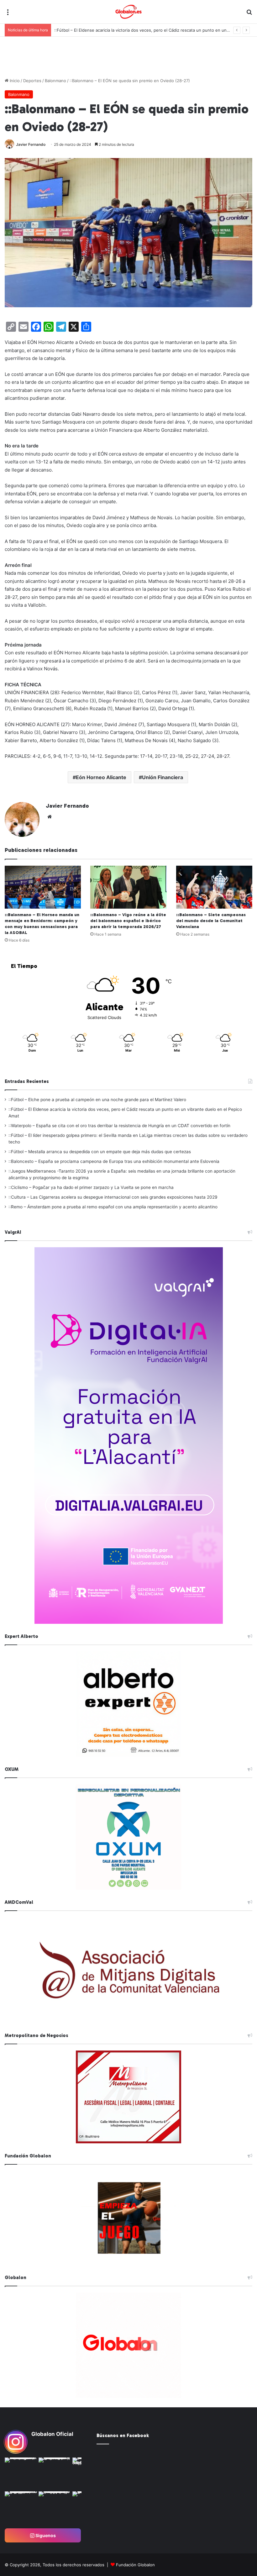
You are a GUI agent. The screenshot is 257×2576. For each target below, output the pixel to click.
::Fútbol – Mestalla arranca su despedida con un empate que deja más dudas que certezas (100, 1152)
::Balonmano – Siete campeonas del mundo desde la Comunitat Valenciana (211, 921)
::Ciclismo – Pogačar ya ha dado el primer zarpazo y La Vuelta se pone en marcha (91, 1187)
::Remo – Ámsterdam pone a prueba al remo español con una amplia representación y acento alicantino (113, 1207)
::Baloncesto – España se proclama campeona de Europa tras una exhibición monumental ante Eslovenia (114, 1161)
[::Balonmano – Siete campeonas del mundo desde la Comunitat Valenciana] (214, 887)
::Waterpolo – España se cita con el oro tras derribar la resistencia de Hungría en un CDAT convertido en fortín (119, 1126)
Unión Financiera (163, 777)
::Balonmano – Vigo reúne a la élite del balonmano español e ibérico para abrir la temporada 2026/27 (128, 921)
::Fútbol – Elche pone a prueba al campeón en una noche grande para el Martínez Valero (97, 1100)
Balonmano (55, 81)
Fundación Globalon (135, 2565)
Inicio (14, 81)
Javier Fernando (31, 144)
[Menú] (8, 14)
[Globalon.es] (128, 12)
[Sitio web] (50, 817)
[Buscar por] (249, 14)
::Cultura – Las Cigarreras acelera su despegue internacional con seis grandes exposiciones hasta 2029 (113, 1197)
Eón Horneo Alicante (101, 777)
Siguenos (45, 2535)
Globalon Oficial (52, 2434)
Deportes (32, 81)
